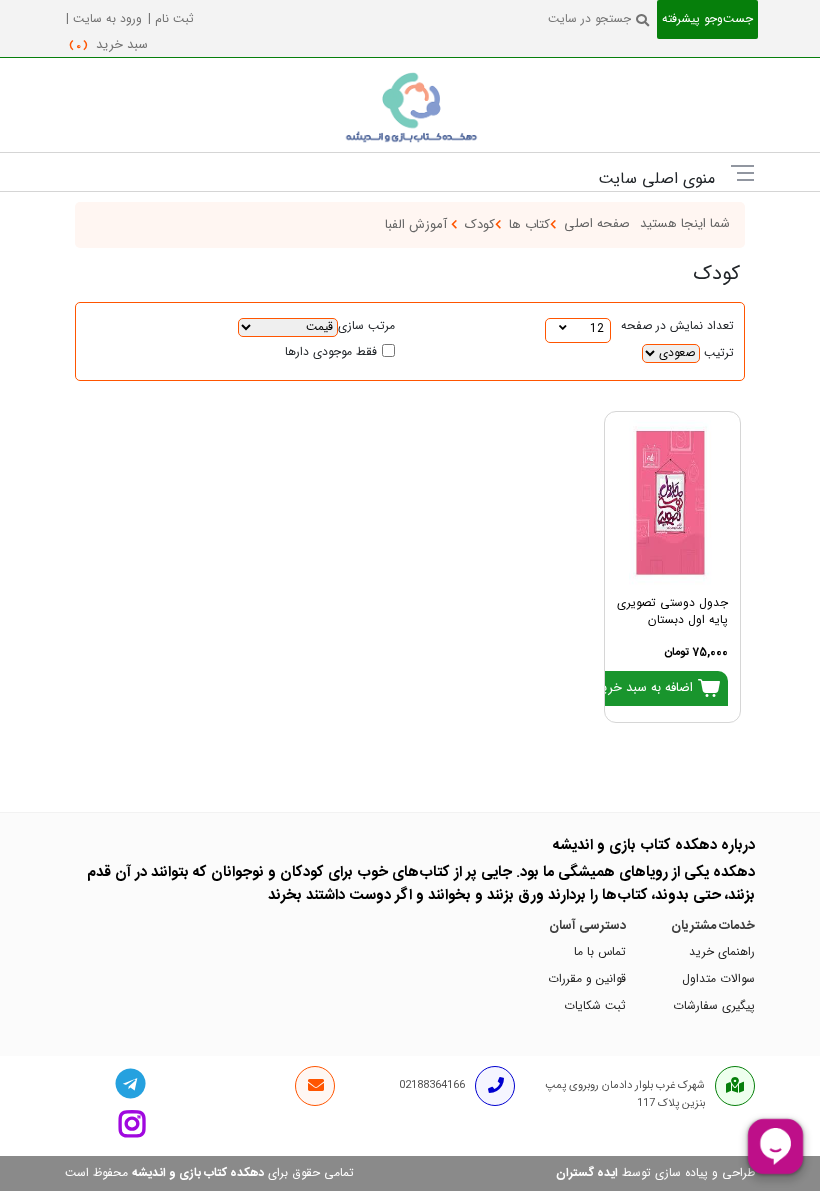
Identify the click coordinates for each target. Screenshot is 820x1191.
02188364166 (432, 1085)
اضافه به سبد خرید (646, 688)
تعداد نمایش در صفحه (677, 326)
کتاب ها (529, 225)
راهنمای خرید (722, 952)
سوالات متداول (718, 979)
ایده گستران (587, 1173)
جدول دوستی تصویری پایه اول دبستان (672, 612)
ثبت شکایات (595, 1006)
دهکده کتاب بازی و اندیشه (198, 1173)
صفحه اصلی (597, 224)
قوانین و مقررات (587, 979)
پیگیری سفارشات (714, 1006)
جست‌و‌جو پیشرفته (707, 19)
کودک (480, 225)
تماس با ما (600, 952)
